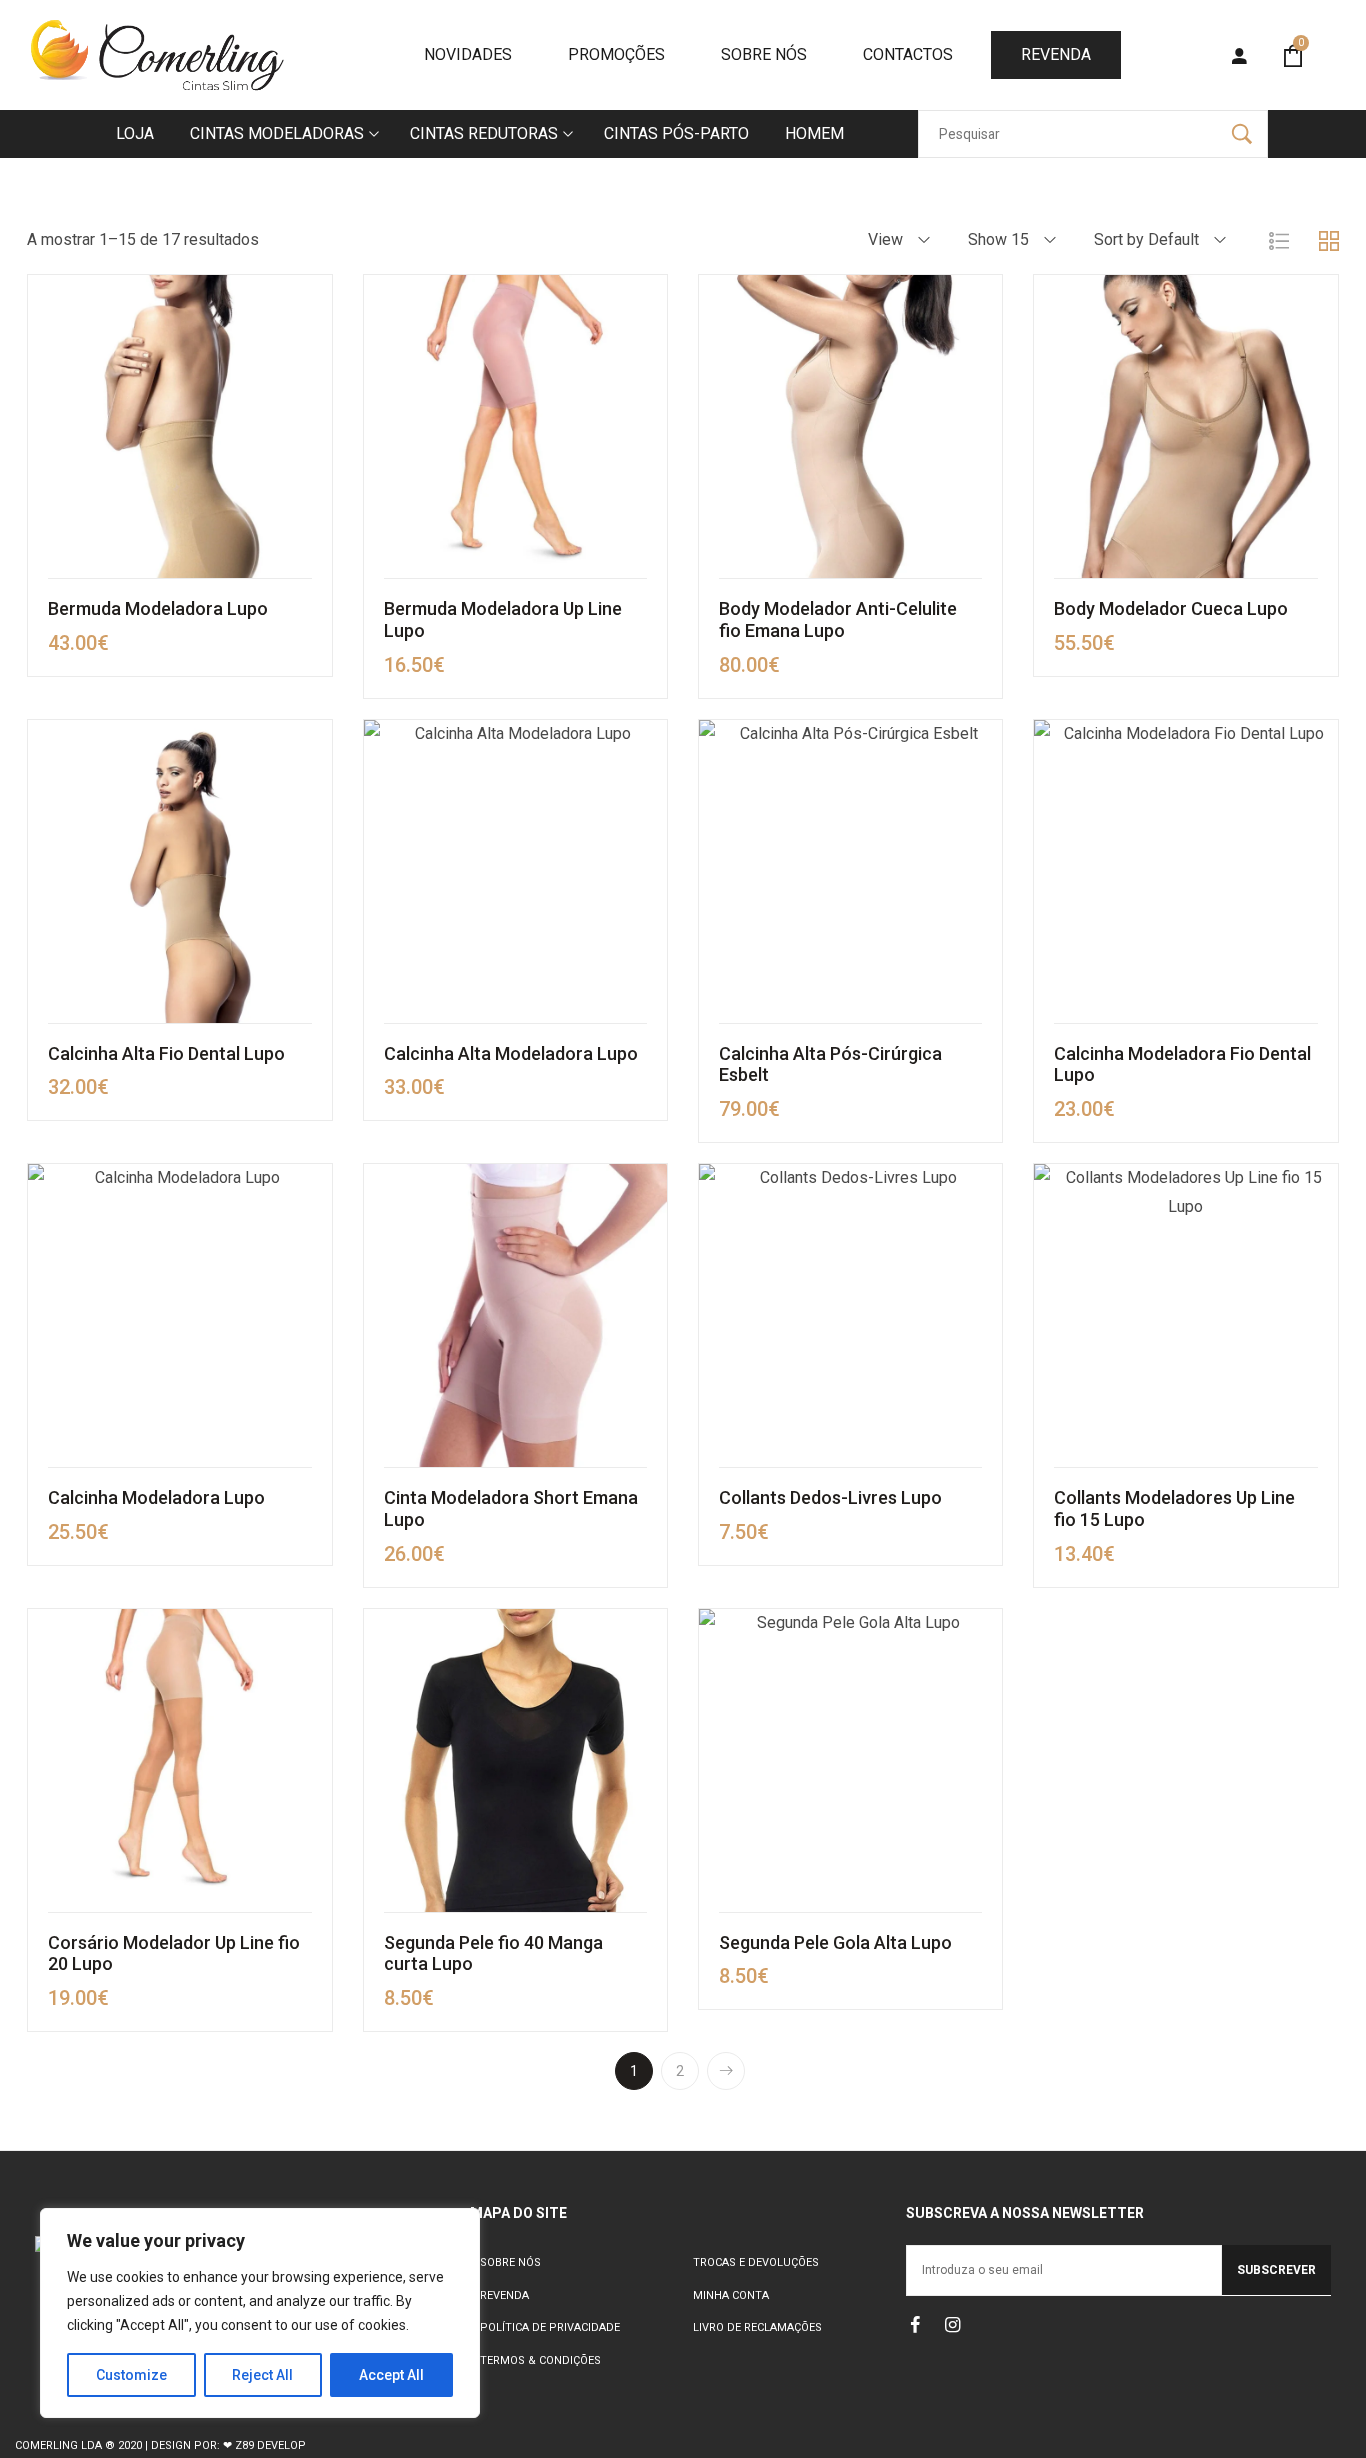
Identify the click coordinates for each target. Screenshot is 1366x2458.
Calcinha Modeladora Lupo (156, 1497)
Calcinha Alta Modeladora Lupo (511, 1053)
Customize (131, 2375)
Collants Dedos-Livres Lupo (830, 1497)
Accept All (391, 2375)
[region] (260, 2313)
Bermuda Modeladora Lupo (158, 608)
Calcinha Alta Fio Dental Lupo (166, 1053)
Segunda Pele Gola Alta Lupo (835, 1942)
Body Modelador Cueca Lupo (1171, 608)
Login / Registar (1238, 57)
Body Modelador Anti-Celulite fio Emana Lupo (838, 619)
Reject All (262, 2375)
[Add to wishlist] (307, 427)
